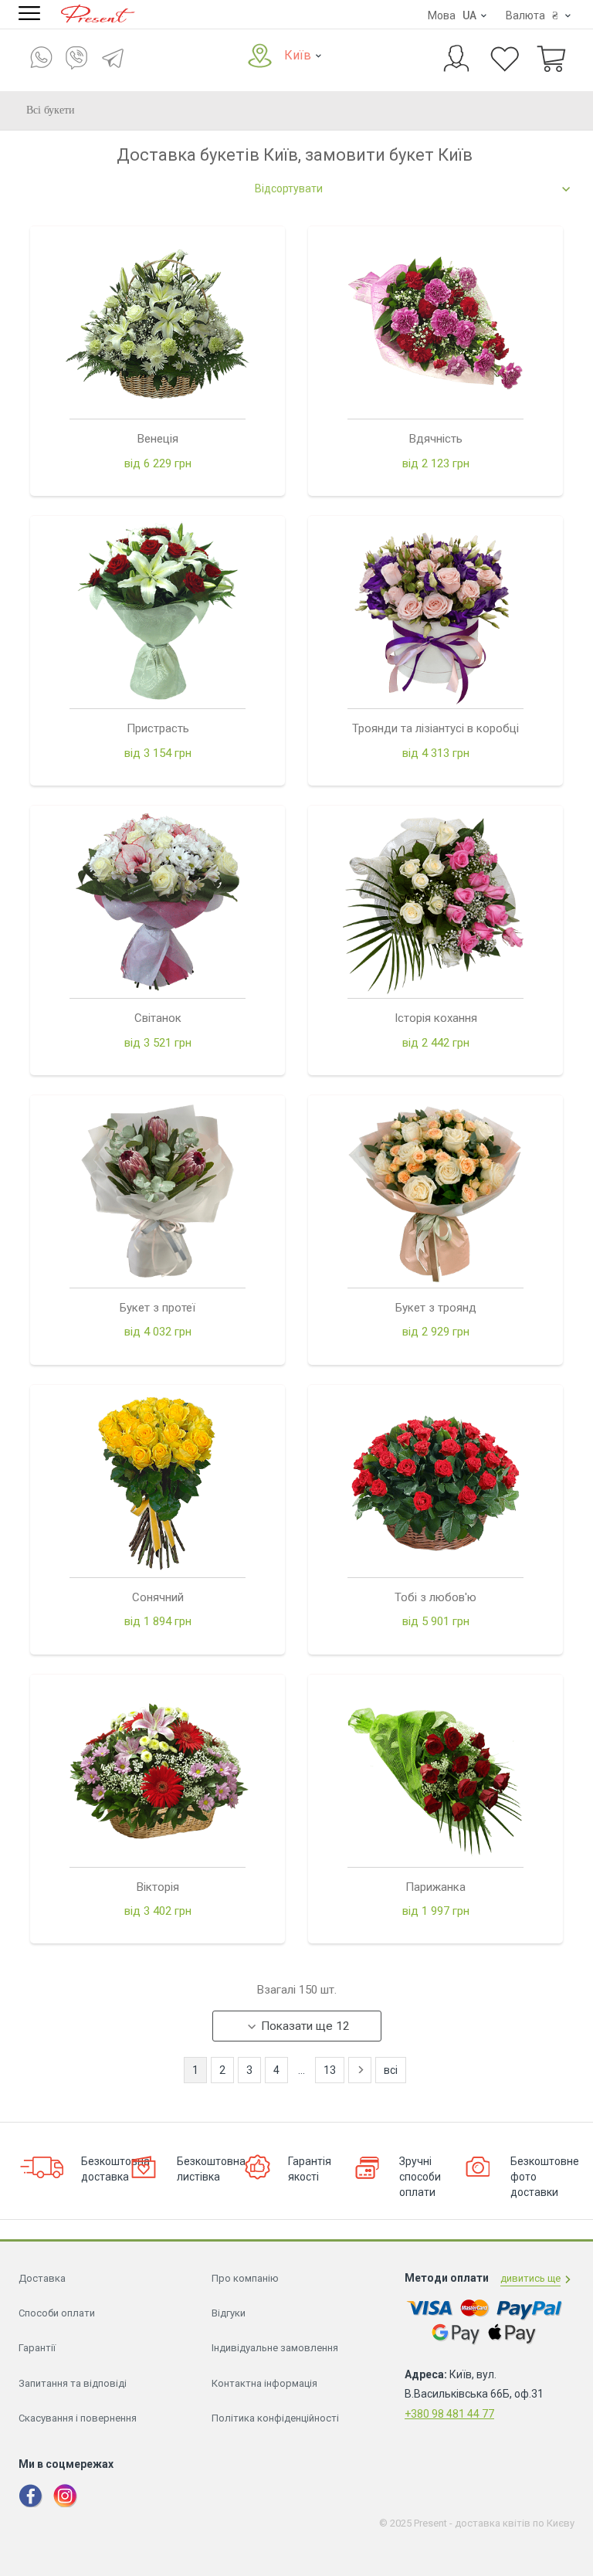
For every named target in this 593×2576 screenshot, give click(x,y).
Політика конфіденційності (275, 2418)
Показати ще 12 (305, 2026)
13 (330, 2070)
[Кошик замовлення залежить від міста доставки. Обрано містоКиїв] (551, 60)
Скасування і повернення (78, 2418)
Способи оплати (57, 2313)
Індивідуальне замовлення (275, 2348)
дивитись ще (530, 2278)
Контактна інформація (264, 2383)
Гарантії (37, 2348)
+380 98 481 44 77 (449, 2414)
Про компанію (245, 2278)
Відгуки (229, 2313)
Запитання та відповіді (73, 2383)
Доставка (42, 2278)
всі (391, 2070)
